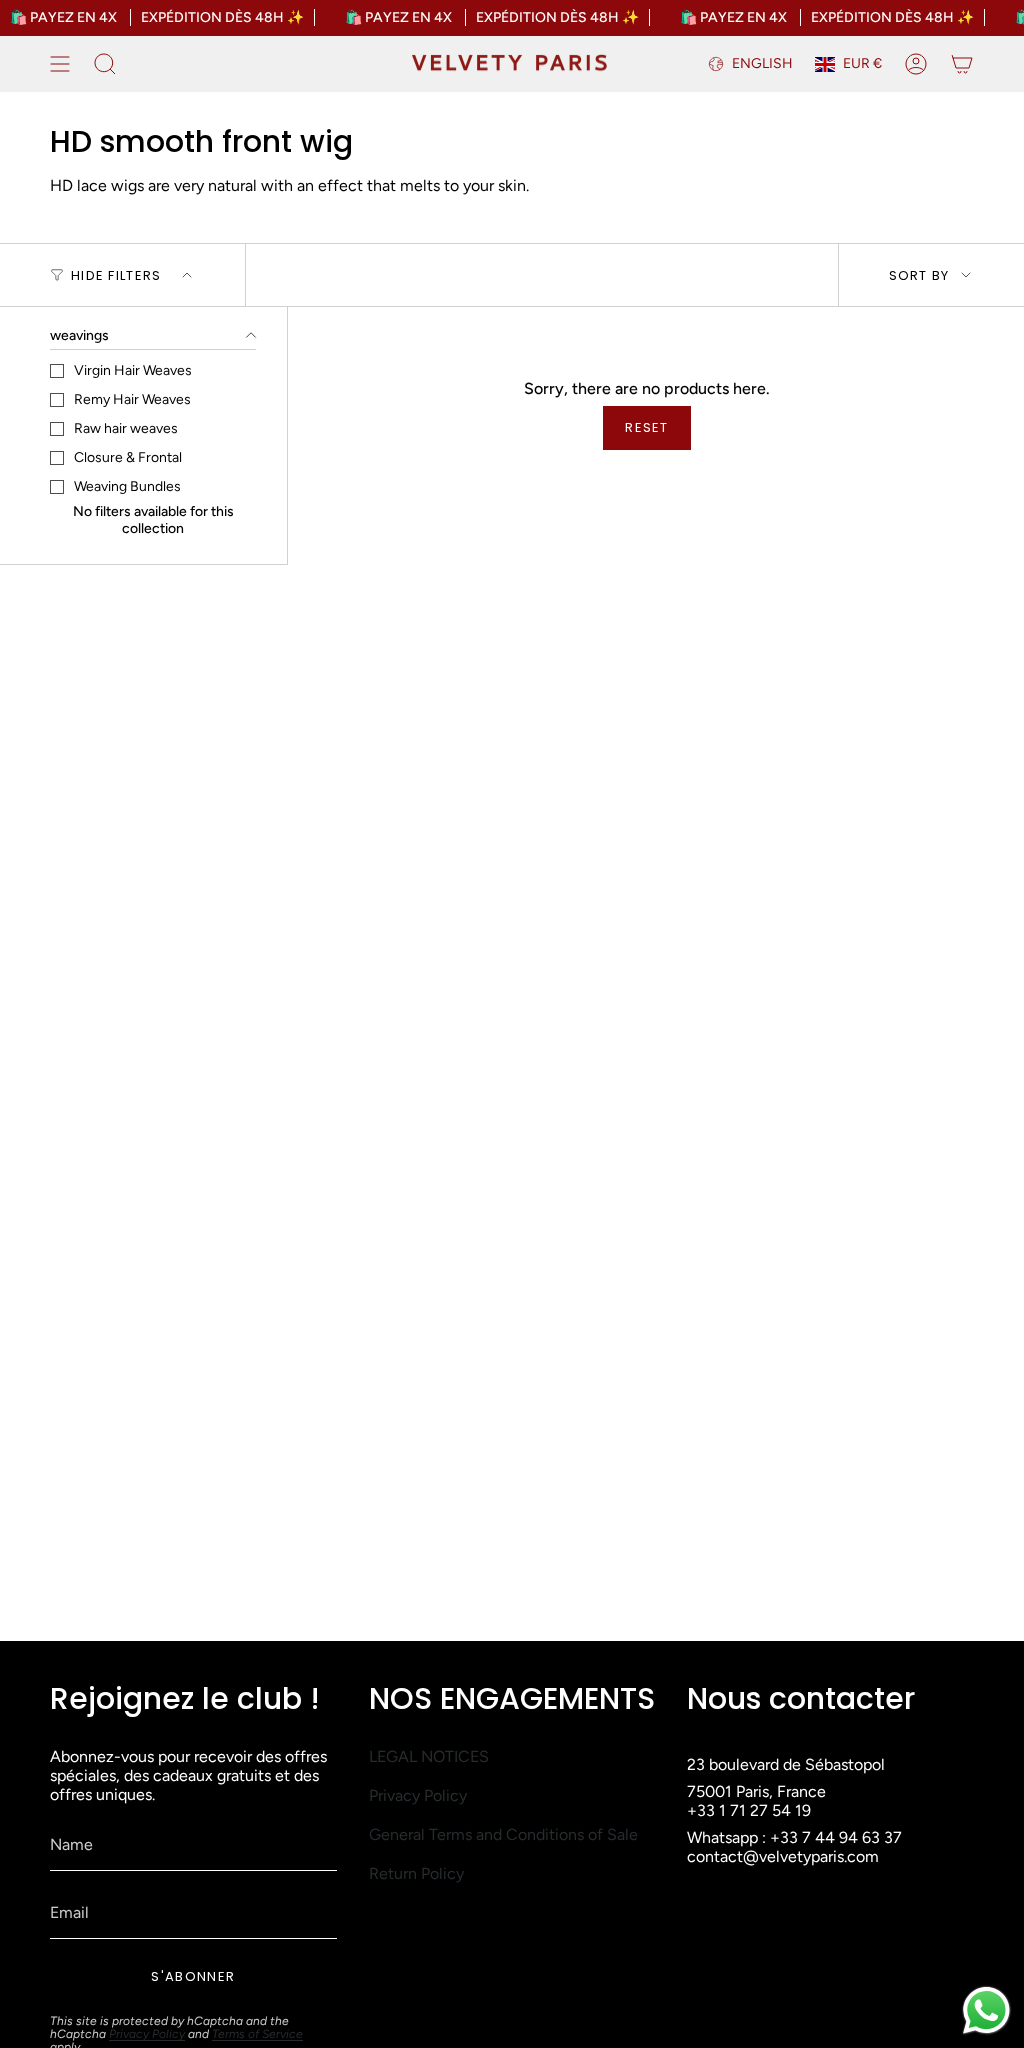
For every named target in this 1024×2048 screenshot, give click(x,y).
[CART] (962, 64)
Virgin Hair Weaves (133, 370)
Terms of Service (257, 2034)
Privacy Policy (147, 2034)
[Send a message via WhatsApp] (986, 2010)
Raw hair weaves (126, 428)
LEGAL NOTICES (429, 1756)
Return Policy (416, 1873)
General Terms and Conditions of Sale (503, 1834)
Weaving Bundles (127, 486)
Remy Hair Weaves (132, 399)
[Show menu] (60, 64)
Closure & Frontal (128, 457)
